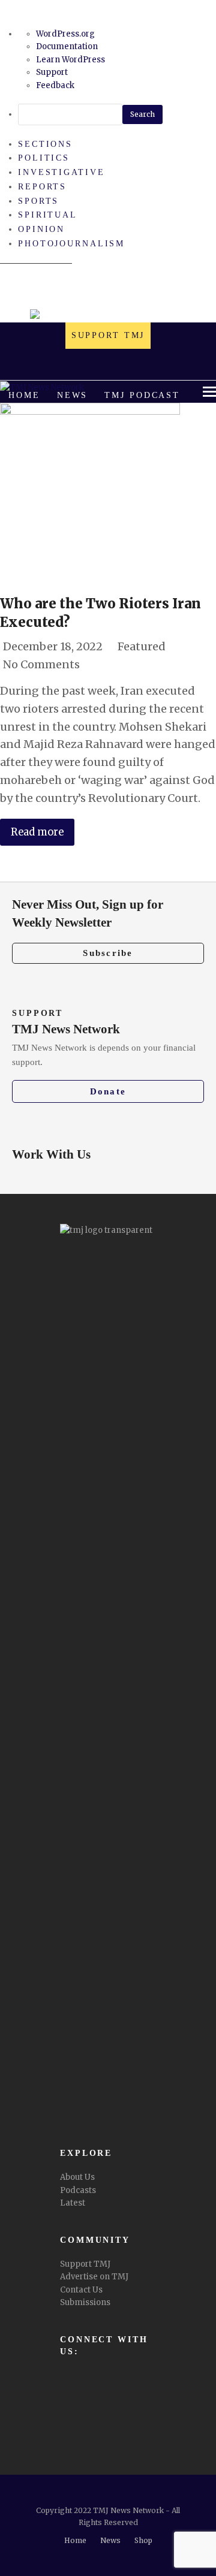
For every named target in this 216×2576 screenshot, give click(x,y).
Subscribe (108, 953)
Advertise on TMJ (94, 2277)
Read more (37, 832)
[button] (124, 426)
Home (75, 2540)
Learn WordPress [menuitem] (70, 60)
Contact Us (81, 2290)
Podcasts (78, 2190)
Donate (108, 1091)
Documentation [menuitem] (67, 46)
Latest (73, 2203)
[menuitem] (117, 114)
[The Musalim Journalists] (108, 316)
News (110, 2540)
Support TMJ (85, 2264)
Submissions (85, 2302)
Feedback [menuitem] (55, 85)
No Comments (41, 664)
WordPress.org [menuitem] (65, 34)
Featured (142, 646)
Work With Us (51, 1154)
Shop (143, 2540)
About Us (77, 2177)
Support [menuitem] (52, 72)
